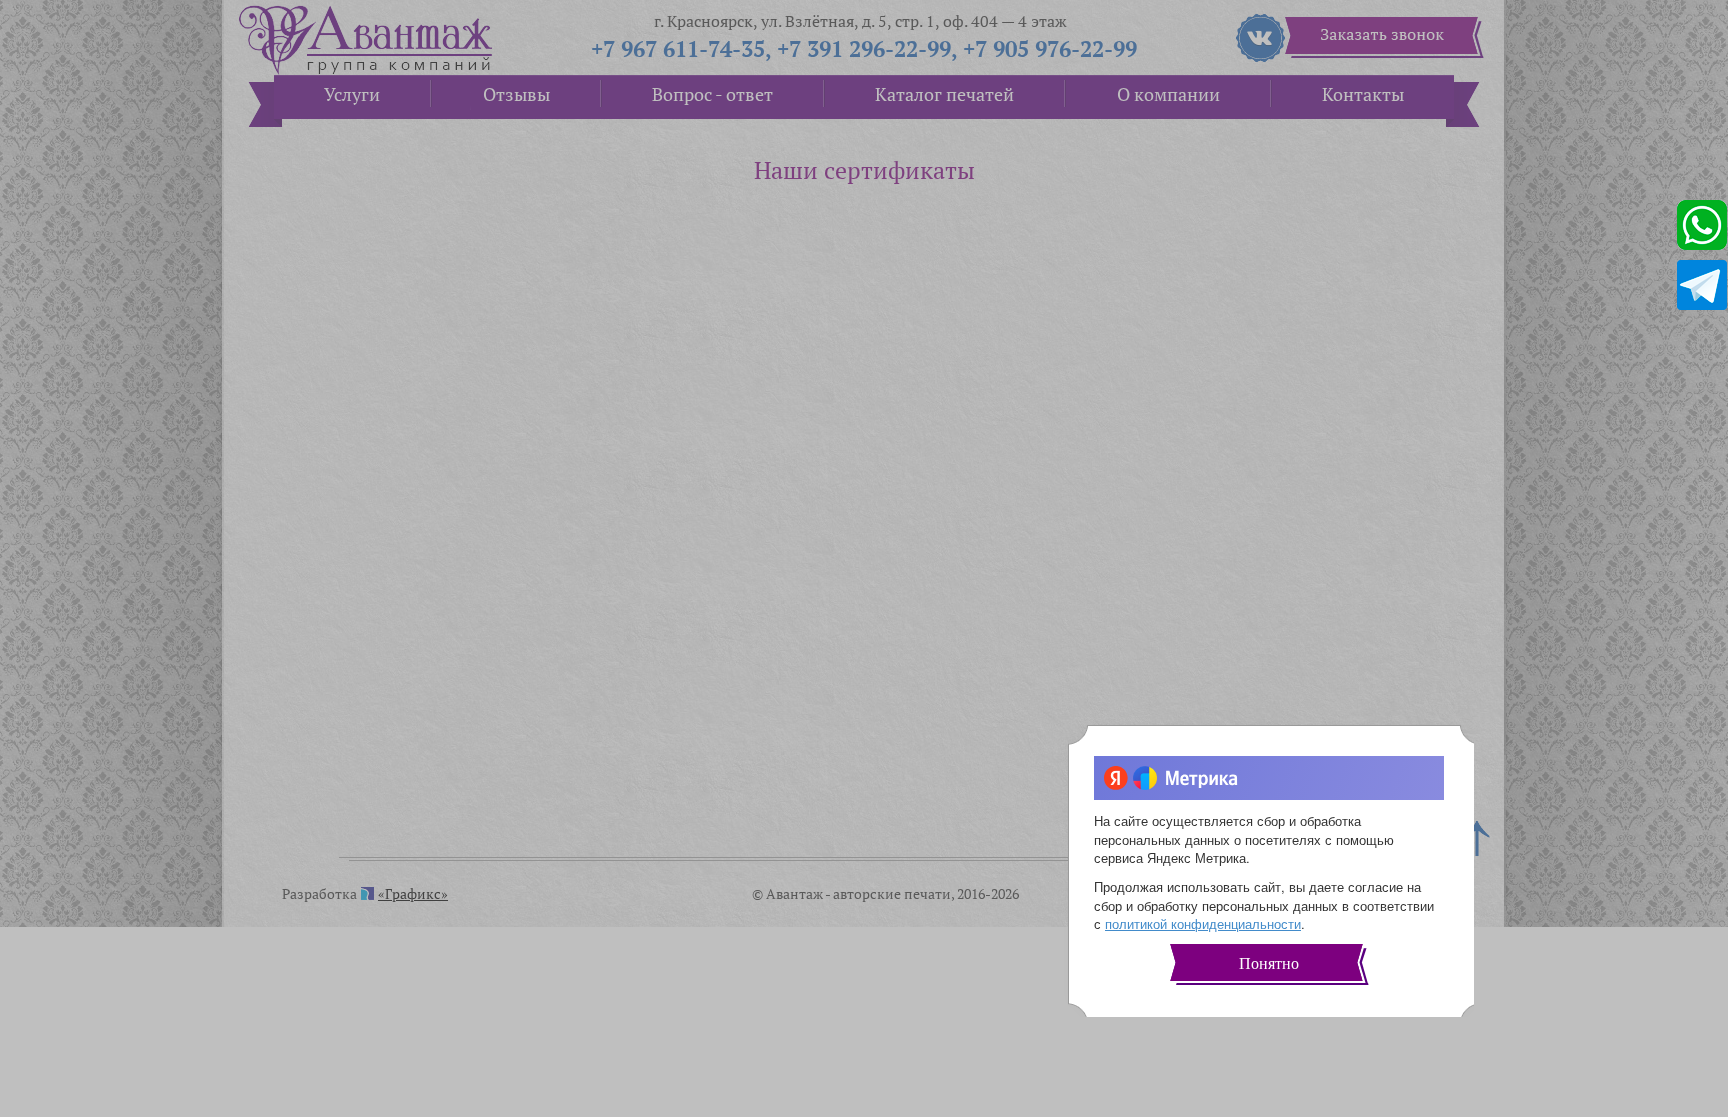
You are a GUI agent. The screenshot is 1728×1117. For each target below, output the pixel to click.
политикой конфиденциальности (1203, 923)
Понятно (1269, 963)
